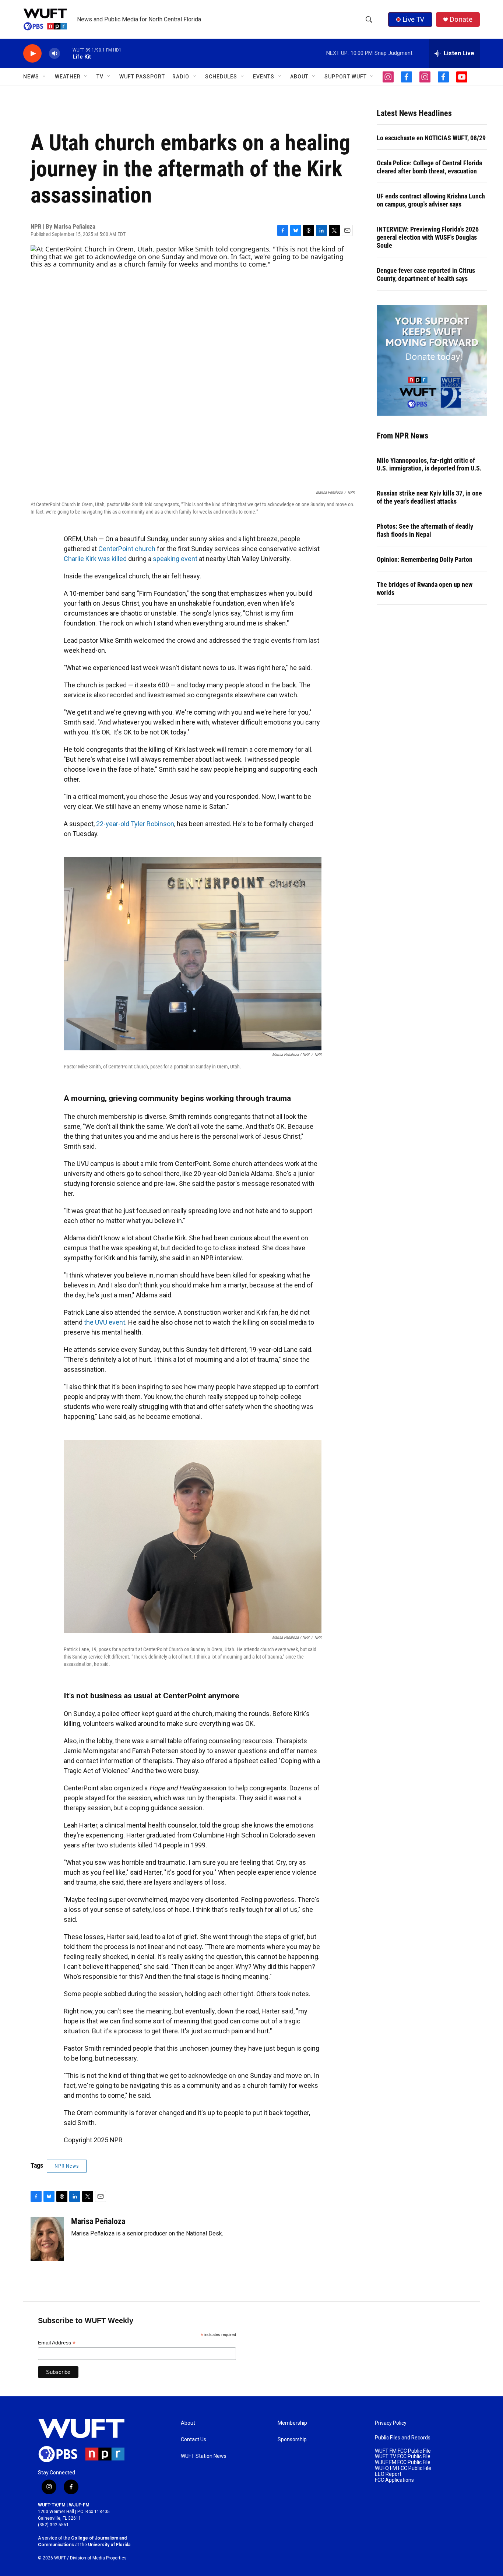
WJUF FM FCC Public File (403, 2462)
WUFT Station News (204, 2456)
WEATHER (68, 77)
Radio (181, 77)
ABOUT (299, 77)
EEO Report (388, 2474)
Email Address (57, 2343)
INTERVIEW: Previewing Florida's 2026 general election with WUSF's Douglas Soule (428, 237)
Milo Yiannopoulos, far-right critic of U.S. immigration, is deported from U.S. (429, 464)
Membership (292, 2423)
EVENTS (264, 77)
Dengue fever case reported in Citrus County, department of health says (426, 274)
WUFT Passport (142, 77)
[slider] (66, 53)
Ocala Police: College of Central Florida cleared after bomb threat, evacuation (429, 167)
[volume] (54, 54)
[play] (32, 54)
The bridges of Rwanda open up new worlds (425, 589)
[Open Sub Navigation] (45, 77)
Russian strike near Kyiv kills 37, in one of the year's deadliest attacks (429, 497)
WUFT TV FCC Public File (403, 2457)
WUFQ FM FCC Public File (403, 2468)
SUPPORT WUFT (346, 77)
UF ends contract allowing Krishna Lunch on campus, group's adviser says (431, 200)
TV (100, 77)
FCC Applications (394, 2480)
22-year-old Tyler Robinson (135, 824)
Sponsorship (292, 2440)
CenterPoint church (127, 549)
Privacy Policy (391, 2423)
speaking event (175, 559)
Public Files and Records (403, 2438)
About (188, 2423)
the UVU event (105, 1322)
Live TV (413, 19)
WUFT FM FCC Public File (403, 2451)
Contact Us (194, 2440)
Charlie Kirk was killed (95, 559)
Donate (461, 19)
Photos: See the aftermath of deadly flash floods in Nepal (425, 530)
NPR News (67, 2166)
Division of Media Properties (98, 2558)
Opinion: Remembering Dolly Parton (425, 559)
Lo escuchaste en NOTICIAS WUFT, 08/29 (431, 138)
